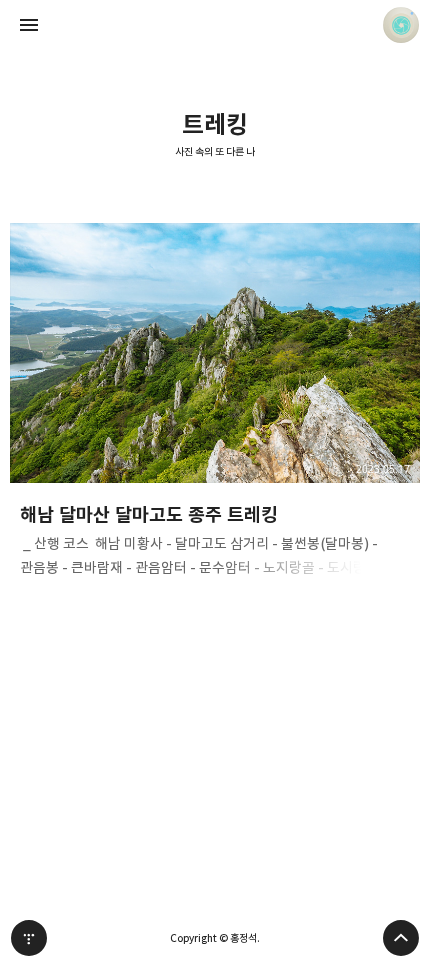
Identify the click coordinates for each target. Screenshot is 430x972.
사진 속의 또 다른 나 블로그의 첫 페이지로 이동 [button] (215, 25)
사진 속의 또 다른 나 (215, 152)
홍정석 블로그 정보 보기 (401, 25)
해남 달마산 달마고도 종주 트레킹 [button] (215, 406)
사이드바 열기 (29, 25)
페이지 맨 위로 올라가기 (401, 938)
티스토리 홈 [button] (29, 938)
